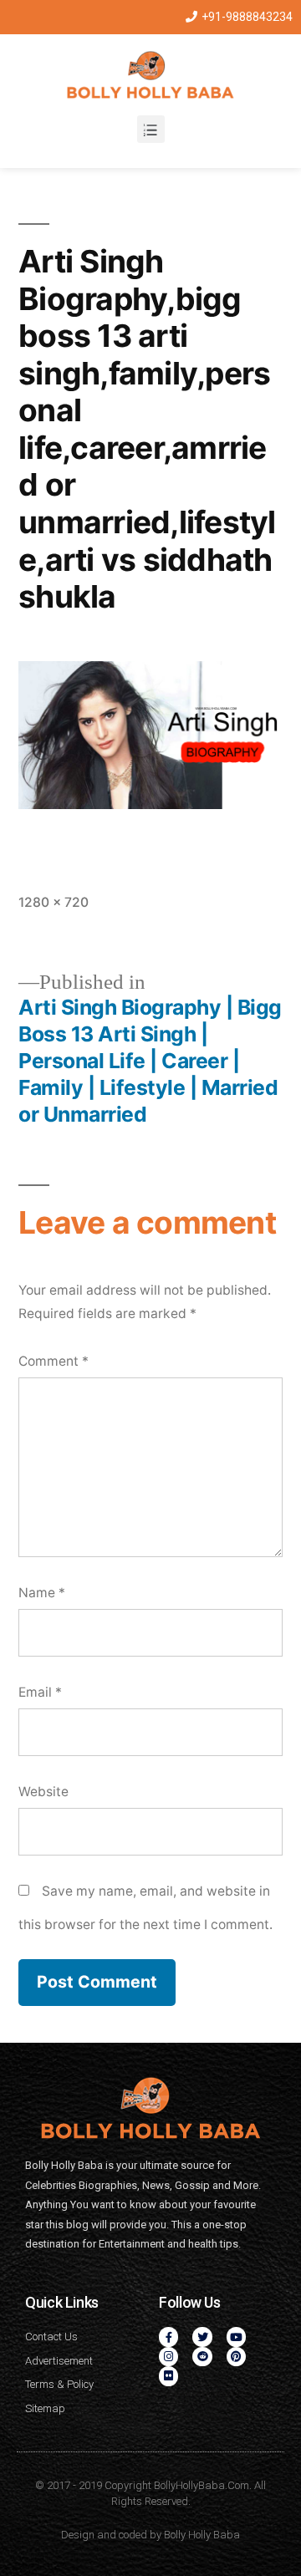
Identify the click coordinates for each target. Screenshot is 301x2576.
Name (42, 1593)
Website (43, 1792)
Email (40, 1692)
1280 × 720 (54, 902)
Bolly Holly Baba (202, 2535)
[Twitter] (202, 2337)
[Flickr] (168, 2376)
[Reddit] (202, 2357)
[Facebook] (168, 2337)
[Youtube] (236, 2337)
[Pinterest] (236, 2357)
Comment (54, 1361)
